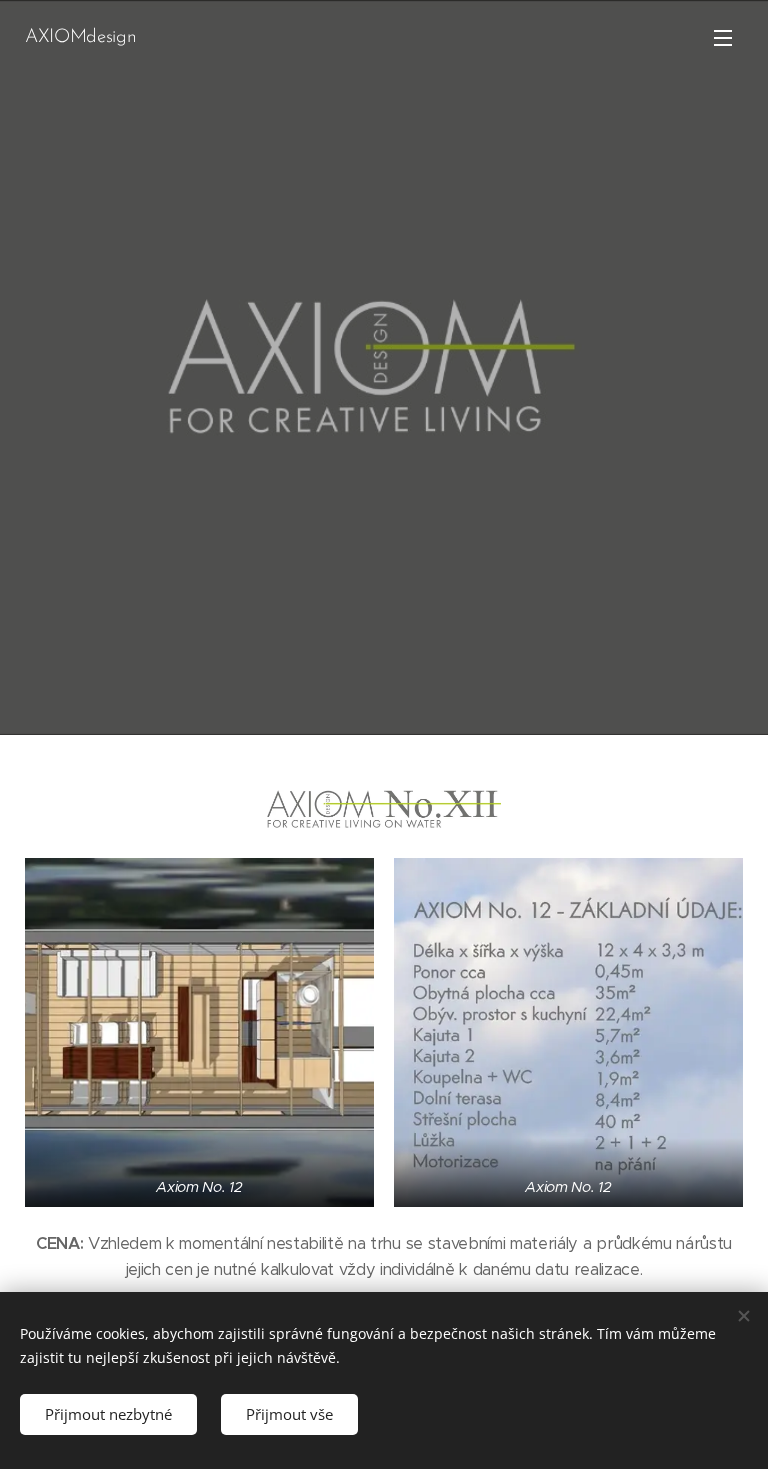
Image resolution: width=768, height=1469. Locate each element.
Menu (723, 37)
